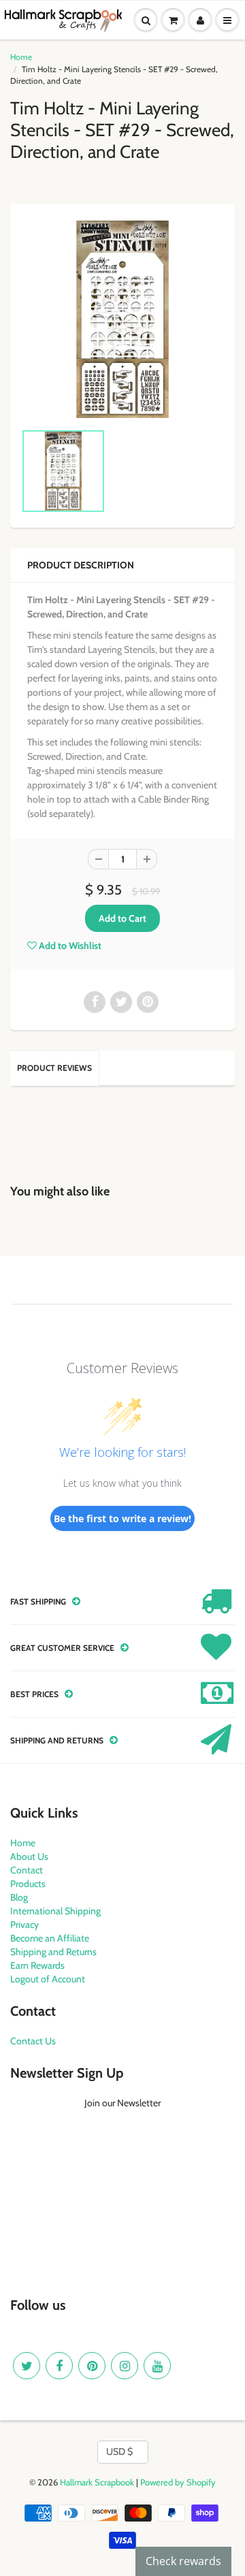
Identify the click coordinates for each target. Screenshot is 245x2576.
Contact (27, 1870)
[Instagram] (125, 2366)
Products (28, 1884)
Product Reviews (54, 1068)
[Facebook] (59, 2366)
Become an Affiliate (50, 1938)
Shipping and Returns (53, 1952)
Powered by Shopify (178, 2482)
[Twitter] (27, 2366)
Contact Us (33, 2041)
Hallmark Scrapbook (97, 2482)
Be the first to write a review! (122, 1518)
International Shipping (55, 1911)
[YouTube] (157, 2366)
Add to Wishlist (69, 946)
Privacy (24, 1925)
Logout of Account (48, 1979)
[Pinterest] (92, 2366)
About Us (29, 1856)
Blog (19, 1897)
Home (21, 57)
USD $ (119, 2451)
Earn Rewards (37, 1965)
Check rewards (183, 2561)
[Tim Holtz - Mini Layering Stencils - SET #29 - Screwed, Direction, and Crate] (122, 319)
